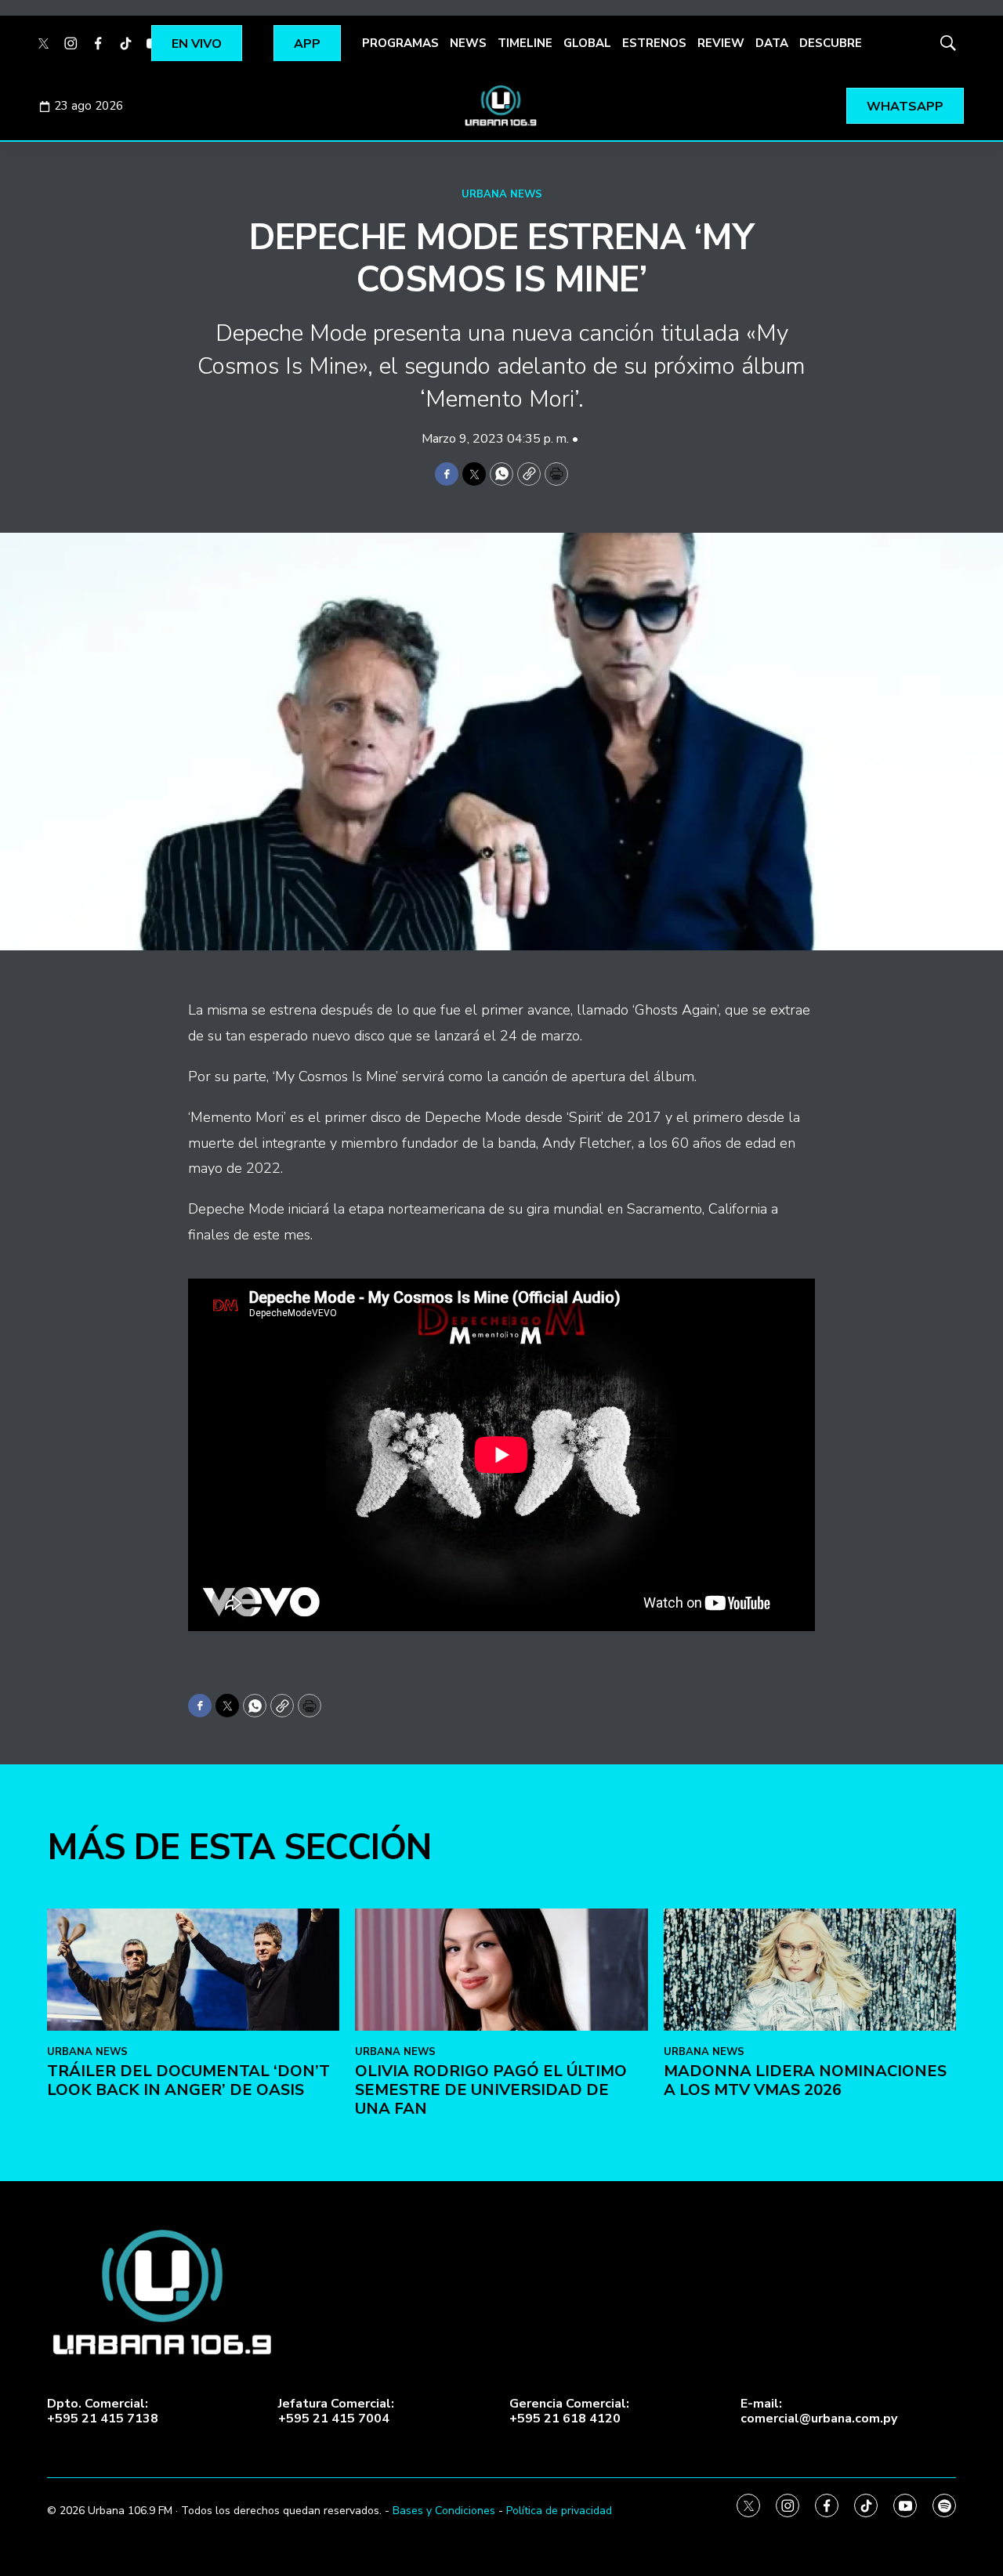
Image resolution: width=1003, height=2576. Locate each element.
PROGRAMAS (400, 43)
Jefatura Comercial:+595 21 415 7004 (336, 2411)
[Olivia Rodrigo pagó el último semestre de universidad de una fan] (501, 1970)
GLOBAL (587, 43)
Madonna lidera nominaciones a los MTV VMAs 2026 (805, 2080)
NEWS (468, 43)
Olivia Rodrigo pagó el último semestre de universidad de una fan (491, 2090)
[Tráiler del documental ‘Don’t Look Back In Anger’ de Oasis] (193, 1970)
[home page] (501, 106)
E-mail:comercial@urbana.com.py (819, 2411)
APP (307, 44)
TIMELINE (525, 43)
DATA (772, 43)
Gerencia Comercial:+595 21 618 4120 (569, 2411)
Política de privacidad (559, 2511)
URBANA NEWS (502, 194)
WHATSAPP (905, 107)
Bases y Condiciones (444, 2511)
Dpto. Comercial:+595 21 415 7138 (103, 2411)
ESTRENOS (654, 43)
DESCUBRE (831, 43)
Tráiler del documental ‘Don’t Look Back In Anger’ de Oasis (188, 2080)
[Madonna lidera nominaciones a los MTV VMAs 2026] (810, 1970)
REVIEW (721, 43)
